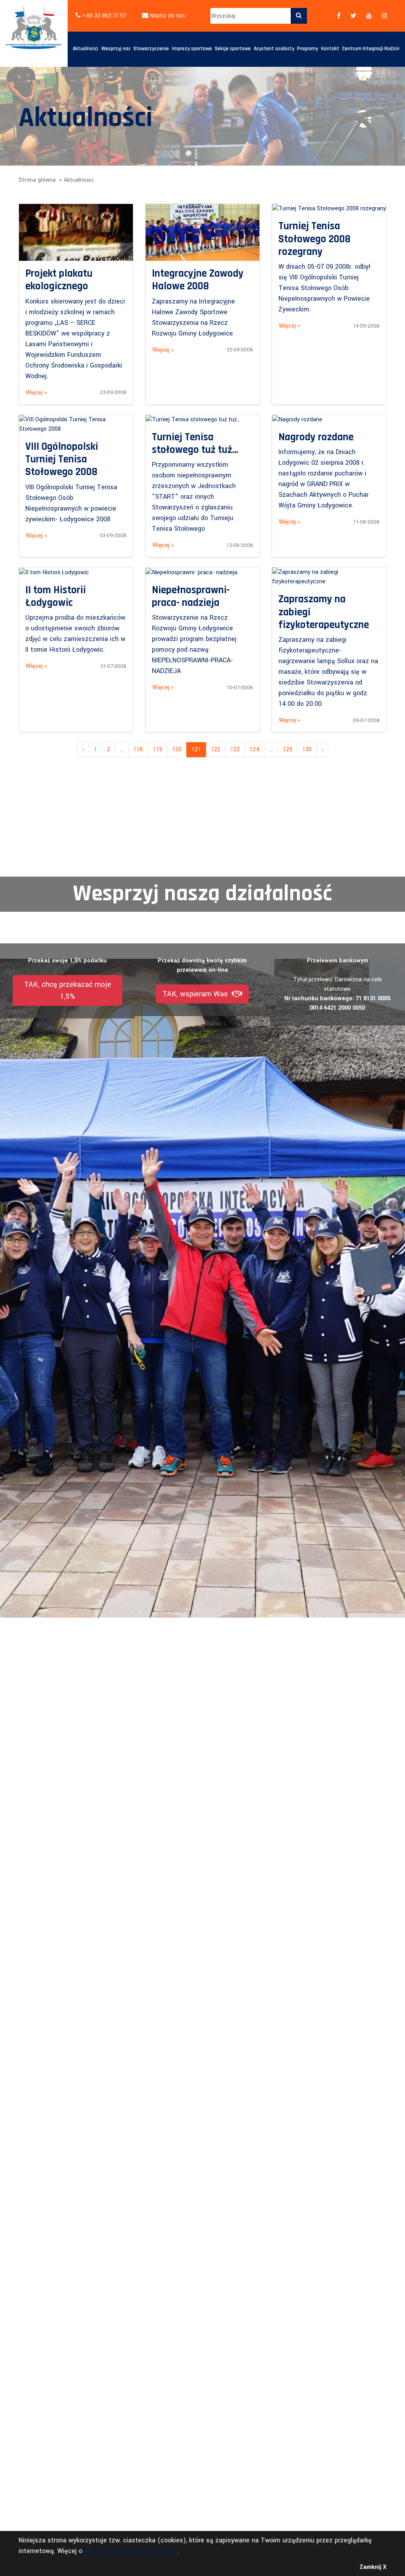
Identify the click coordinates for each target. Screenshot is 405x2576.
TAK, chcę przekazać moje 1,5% (68, 990)
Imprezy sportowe (192, 49)
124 (255, 750)
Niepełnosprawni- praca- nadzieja (191, 596)
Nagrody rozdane (316, 437)
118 (138, 750)
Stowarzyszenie (151, 49)
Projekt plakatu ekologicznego (59, 280)
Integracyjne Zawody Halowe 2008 (198, 280)
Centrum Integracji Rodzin (371, 49)
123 (235, 750)
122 (216, 750)
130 (307, 750)
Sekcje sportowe (233, 49)
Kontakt (330, 49)
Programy (308, 49)
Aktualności (85, 49)
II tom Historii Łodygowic (56, 596)
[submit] (299, 16)
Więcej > (37, 393)
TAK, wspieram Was (197, 994)
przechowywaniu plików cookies (131, 2551)
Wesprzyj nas (116, 49)
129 (288, 750)
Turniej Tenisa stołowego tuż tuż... (195, 443)
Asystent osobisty (274, 49)
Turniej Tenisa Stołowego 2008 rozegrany (314, 239)
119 (157, 750)
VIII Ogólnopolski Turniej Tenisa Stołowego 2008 (62, 459)
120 (177, 750)
